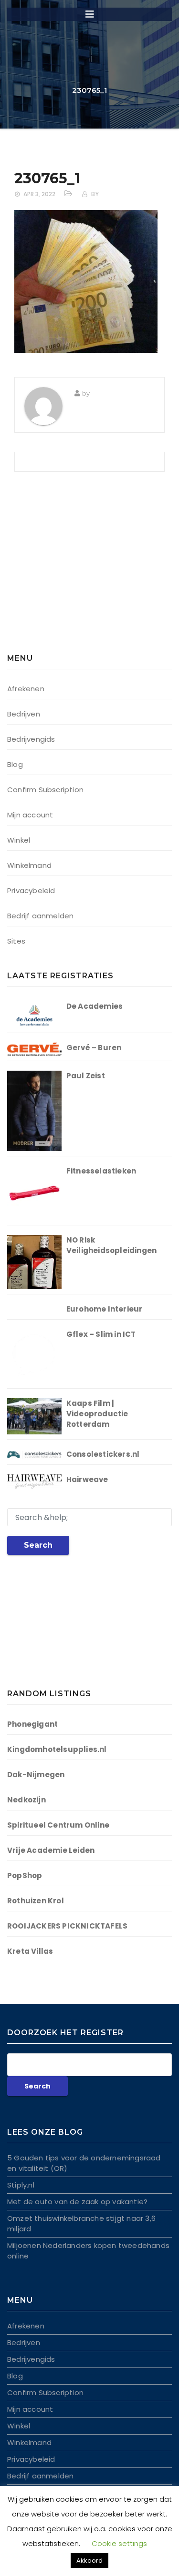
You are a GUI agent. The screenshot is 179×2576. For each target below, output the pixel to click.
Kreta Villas (30, 1951)
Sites (16, 941)
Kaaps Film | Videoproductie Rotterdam (97, 1414)
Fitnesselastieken (101, 1171)
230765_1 (47, 178)
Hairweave (87, 1479)
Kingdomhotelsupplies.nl (57, 1749)
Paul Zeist (86, 1076)
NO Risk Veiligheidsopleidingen (111, 1245)
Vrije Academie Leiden (51, 1850)
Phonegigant (32, 1724)
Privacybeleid (31, 890)
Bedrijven (24, 714)
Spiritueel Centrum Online (58, 1825)
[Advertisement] (67, 569)
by (95, 194)
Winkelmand (29, 865)
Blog (15, 764)
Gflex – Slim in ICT (101, 1334)
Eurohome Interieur (105, 1309)
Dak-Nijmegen (36, 1775)
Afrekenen (26, 689)
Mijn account (30, 815)
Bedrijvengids (31, 739)
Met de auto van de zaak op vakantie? (77, 2202)
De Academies (95, 1006)
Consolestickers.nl (103, 1454)
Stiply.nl (21, 2185)
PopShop (25, 1875)
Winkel (19, 840)
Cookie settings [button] (119, 2543)
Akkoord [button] (89, 2561)
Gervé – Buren (94, 1048)
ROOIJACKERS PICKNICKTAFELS (67, 1926)
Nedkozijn (26, 1800)
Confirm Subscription (45, 790)
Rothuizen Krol (36, 1901)
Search (38, 1545)
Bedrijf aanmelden (40, 916)
